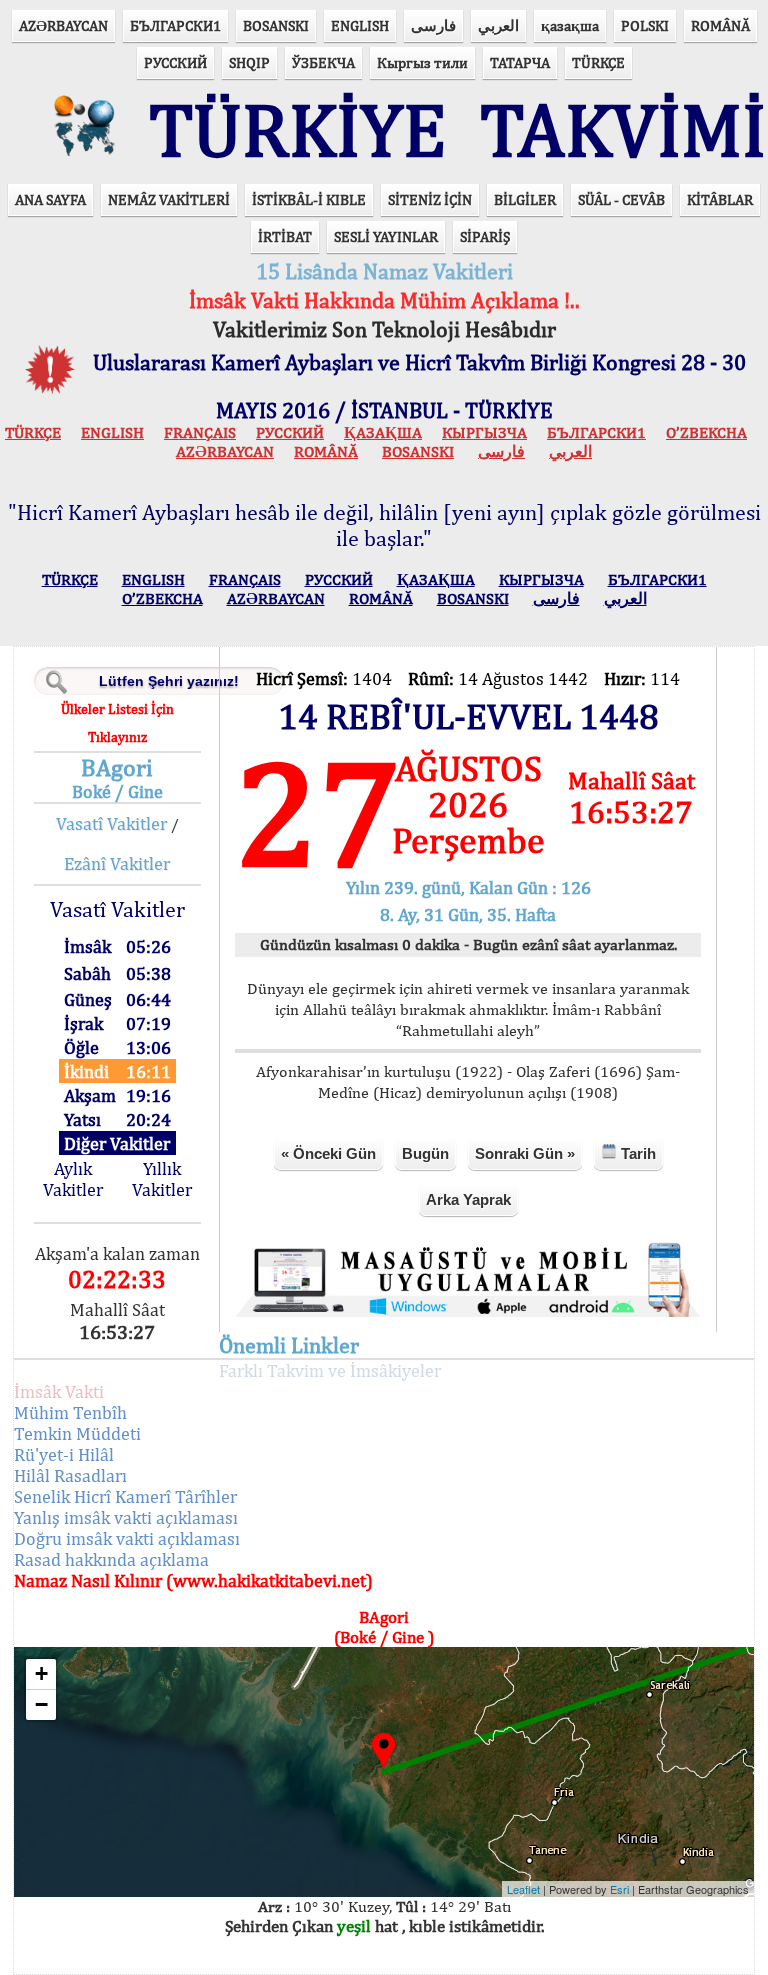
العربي (498, 25)
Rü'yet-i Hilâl (64, 1454)
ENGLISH (360, 25)
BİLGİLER (525, 199)
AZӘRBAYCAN (63, 25)
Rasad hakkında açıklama (111, 1559)
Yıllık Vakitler (162, 1179)
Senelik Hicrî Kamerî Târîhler (125, 1496)
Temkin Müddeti (77, 1433)
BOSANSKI (276, 25)
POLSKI (645, 25)
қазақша (570, 25)
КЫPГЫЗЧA (484, 432)
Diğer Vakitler (117, 1143)
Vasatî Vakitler (111, 823)
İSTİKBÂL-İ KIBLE (309, 199)
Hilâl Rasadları (70, 1475)
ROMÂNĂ (720, 25)
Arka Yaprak (468, 1199)
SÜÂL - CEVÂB (621, 199)
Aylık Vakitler (73, 1179)
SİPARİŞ (485, 236)
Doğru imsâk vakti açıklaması (127, 1538)
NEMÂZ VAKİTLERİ (169, 199)
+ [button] (41, 1673)
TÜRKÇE (598, 62)
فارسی (433, 25)
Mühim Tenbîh (70, 1412)
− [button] (41, 1704)
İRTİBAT (285, 236)
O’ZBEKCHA (706, 432)
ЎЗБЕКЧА (323, 62)
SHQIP (249, 62)
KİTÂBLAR (720, 199)
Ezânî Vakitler (117, 863)
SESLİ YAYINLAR (386, 236)
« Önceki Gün (328, 1153)
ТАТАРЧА (520, 62)
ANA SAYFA (50, 199)
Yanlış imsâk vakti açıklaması (126, 1517)
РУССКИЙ (175, 62)
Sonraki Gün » (525, 1153)
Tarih (636, 1153)
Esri (619, 1889)
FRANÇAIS (200, 432)
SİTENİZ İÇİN (430, 199)
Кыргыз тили (422, 62)
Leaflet (523, 1889)
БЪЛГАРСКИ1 (175, 25)
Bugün (425, 1153)
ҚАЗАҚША (383, 432)
